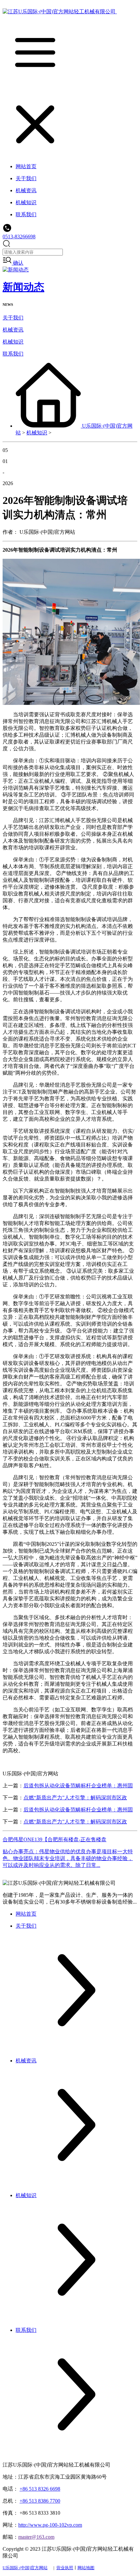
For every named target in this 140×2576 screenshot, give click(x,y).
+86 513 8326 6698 (40, 2489)
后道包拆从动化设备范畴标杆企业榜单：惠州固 (78, 1786)
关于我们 (13, 318)
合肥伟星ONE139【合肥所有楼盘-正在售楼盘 (55, 1839)
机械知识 (13, 342)
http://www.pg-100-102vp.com (50, 2525)
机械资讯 (13, 330)
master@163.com (36, 2537)
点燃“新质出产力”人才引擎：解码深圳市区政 (75, 1798)
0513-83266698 (19, 237)
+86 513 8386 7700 (40, 2501)
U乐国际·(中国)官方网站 (25, 2568)
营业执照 (65, 2568)
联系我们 (13, 354)
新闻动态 (23, 287)
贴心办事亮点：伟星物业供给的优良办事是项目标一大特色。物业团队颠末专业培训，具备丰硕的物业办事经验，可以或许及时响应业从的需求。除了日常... (68, 1858)
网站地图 (86, 2568)
